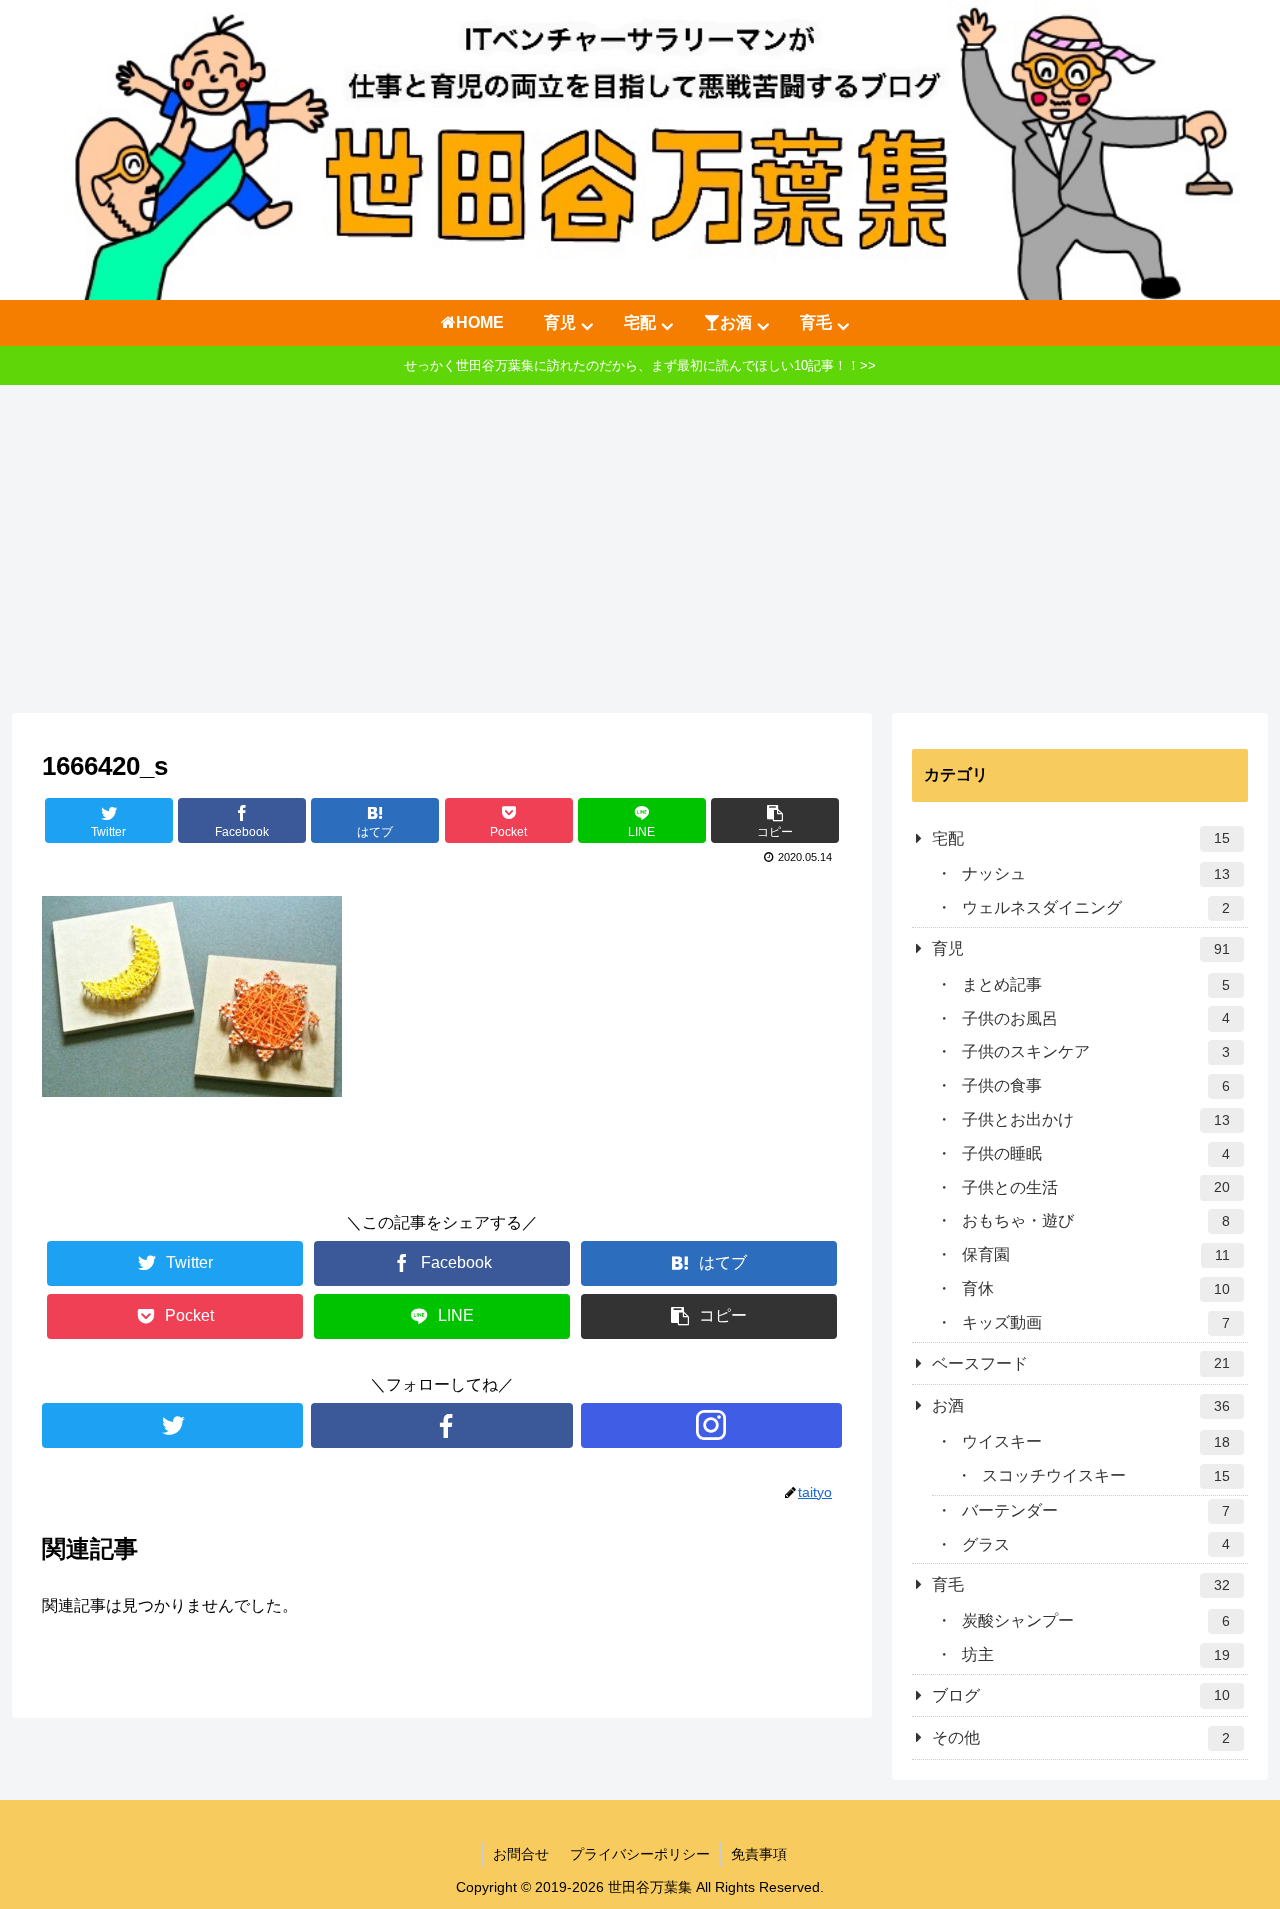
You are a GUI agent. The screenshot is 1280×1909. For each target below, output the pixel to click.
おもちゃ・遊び (1096, 1220)
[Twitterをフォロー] (172, 1425)
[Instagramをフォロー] (711, 1425)
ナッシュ (1096, 873)
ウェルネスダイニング (1096, 907)
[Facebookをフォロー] (441, 1425)
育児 (1081, 948)
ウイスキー (1096, 1441)
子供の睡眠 (1096, 1153)
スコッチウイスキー (1106, 1475)
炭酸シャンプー (1096, 1620)
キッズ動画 (1096, 1322)
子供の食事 (1096, 1085)
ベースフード (1081, 1363)
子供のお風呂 (1096, 1018)
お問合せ (521, 1854)
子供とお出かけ (1096, 1119)
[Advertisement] (640, 549)
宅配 (1081, 838)
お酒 (1081, 1405)
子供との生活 (1096, 1187)
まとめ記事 (1096, 984)
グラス (1096, 1544)
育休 (1096, 1288)
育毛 (1081, 1584)
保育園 (1096, 1254)
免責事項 (759, 1854)
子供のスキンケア (1096, 1051)
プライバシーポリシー (640, 1854)
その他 (1081, 1737)
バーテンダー (1096, 1510)
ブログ (1081, 1695)
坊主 (1096, 1654)
